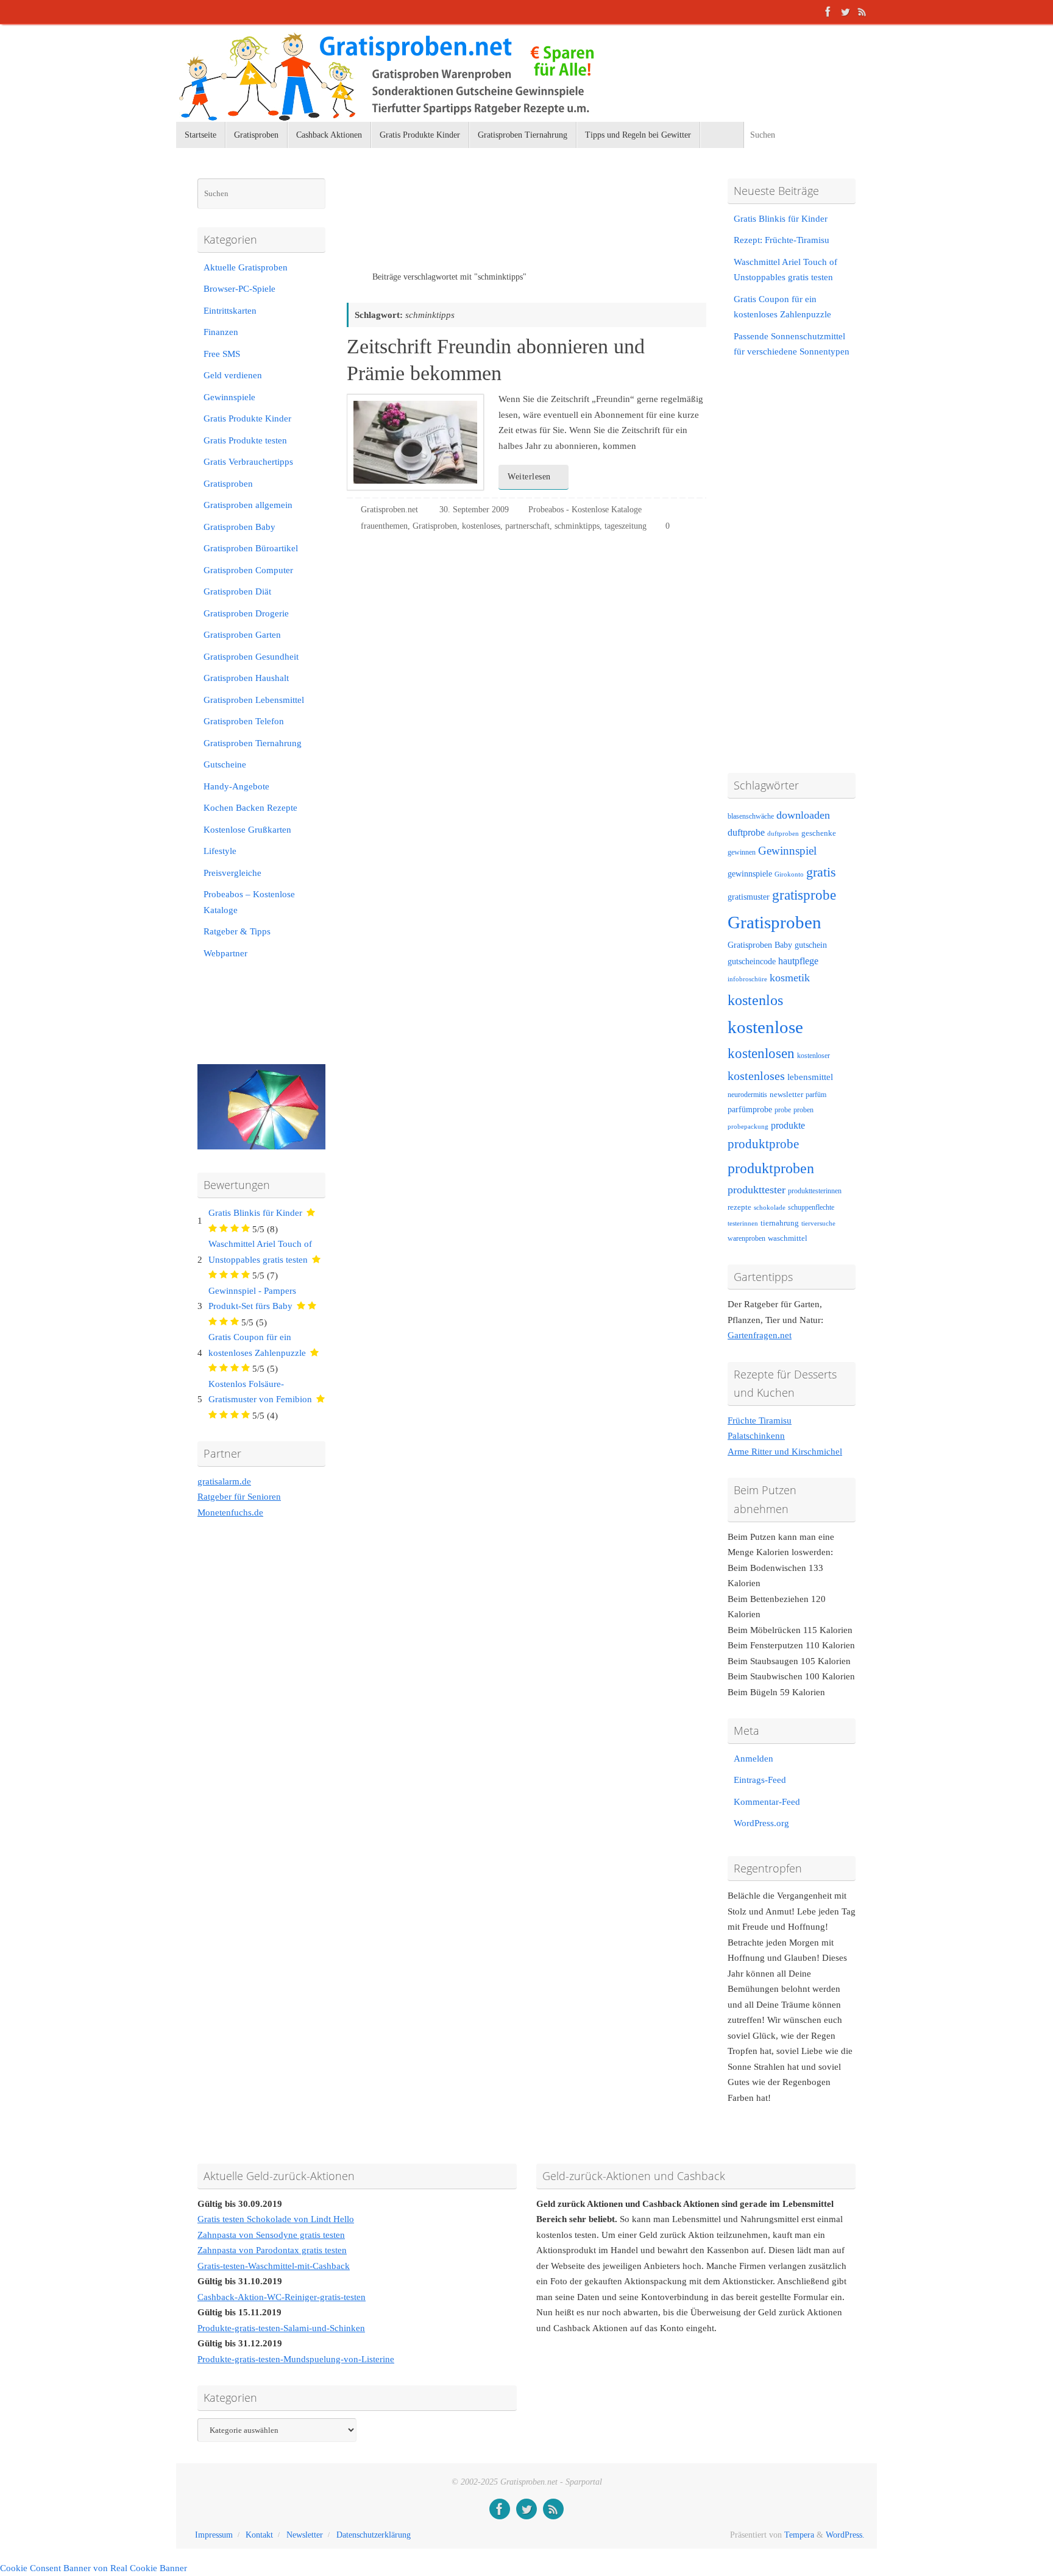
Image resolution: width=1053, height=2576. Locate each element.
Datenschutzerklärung (374, 2535)
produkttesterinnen (815, 1191)
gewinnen (742, 852)
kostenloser (814, 1056)
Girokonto (789, 874)
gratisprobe (804, 895)
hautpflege (798, 961)
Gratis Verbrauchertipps (248, 462)
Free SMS (222, 354)
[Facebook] (828, 12)
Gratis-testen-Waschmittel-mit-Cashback (274, 2266)
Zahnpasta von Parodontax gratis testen (272, 2250)
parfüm (816, 1095)
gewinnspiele (750, 873)
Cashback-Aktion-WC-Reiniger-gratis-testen (282, 2297)
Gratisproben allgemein (248, 505)
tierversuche (818, 1223)
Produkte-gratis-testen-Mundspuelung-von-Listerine (296, 2359)
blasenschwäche (751, 817)
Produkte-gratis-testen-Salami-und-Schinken (281, 2328)
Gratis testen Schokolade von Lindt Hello (276, 2219)
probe (783, 1110)
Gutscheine (225, 764)
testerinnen (743, 1223)
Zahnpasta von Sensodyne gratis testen (271, 2235)
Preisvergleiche (232, 873)
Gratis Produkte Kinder (247, 418)
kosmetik (790, 978)
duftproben (783, 834)
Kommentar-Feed (767, 1802)
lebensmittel (810, 1077)
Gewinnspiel (787, 851)
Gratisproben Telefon (244, 721)
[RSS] (862, 12)
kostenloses (481, 526)
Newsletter (305, 2535)
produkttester (757, 1190)
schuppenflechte (811, 1207)
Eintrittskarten (230, 311)
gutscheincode (752, 961)
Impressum (214, 2535)
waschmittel (788, 1238)
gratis (821, 872)
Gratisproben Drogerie (246, 613)
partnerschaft (527, 526)
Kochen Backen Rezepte (250, 808)
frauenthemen (384, 526)
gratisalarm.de (224, 1481)
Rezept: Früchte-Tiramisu (782, 240)
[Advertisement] (489, 225)
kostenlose (765, 1027)
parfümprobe (750, 1109)
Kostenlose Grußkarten (247, 830)
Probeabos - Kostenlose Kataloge (585, 510)
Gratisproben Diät (237, 591)
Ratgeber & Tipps (237, 931)
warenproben (746, 1238)
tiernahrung (780, 1223)
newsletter (786, 1095)
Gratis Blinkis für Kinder (255, 1213)
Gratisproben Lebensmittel (254, 700)
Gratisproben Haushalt (246, 678)
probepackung (748, 1127)
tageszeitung (626, 526)
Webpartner (225, 953)
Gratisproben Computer (248, 570)
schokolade (770, 1208)
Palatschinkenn (756, 1436)
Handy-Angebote (236, 786)
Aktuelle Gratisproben (246, 267)
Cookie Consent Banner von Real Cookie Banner (94, 2568)
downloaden (803, 815)
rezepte (739, 1207)
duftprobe (746, 832)
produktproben (771, 1168)
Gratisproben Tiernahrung (253, 743)
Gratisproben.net (389, 510)
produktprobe (763, 1144)
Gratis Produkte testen (245, 440)
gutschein (811, 945)
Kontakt (259, 2535)
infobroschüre (747, 979)
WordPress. (845, 2535)
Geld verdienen (233, 375)
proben (803, 1110)
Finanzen (221, 332)
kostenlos (755, 1000)
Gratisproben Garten (242, 635)
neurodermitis (747, 1095)
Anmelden (753, 1759)
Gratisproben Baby (239, 527)
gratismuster (749, 897)
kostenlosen (761, 1053)
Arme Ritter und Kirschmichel (785, 1452)
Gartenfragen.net (760, 1335)
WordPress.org (761, 1823)
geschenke (819, 833)
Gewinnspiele (229, 397)
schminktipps (577, 526)
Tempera (799, 2535)
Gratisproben (435, 526)
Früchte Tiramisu (760, 1420)
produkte (788, 1125)
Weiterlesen (529, 477)
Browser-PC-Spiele (239, 289)
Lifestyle (220, 851)
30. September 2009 (474, 510)
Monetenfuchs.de (230, 1512)
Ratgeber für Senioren (239, 1497)
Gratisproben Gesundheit (251, 657)
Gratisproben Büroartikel (251, 548)
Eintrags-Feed (760, 1780)
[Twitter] (845, 12)
